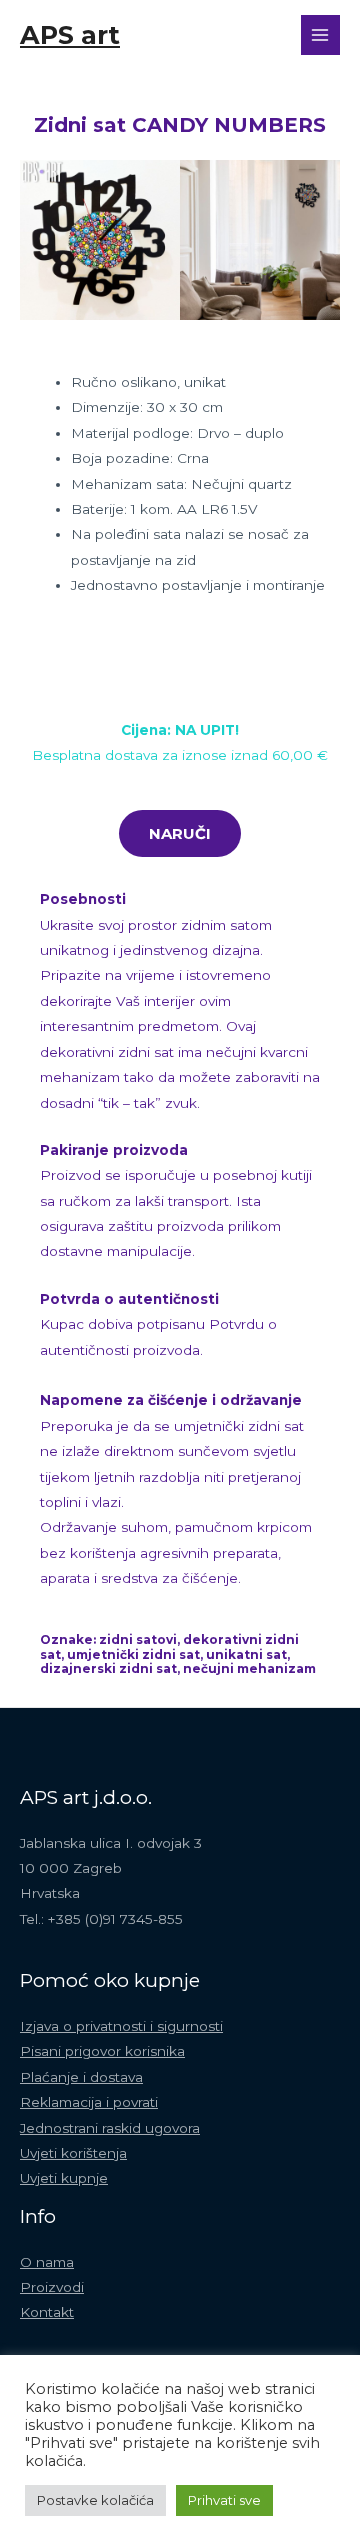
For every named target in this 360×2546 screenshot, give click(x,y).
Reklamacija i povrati (89, 2102)
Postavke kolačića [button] (95, 2500)
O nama (47, 2262)
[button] (39, 240)
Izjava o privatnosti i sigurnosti (121, 2026)
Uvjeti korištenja (73, 2153)
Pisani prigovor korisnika (102, 2051)
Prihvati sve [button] (224, 2500)
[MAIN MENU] (320, 34)
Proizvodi (52, 2287)
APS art (70, 34)
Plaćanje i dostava (81, 2077)
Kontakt (47, 2312)
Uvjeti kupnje (64, 2178)
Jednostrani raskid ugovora (110, 2128)
